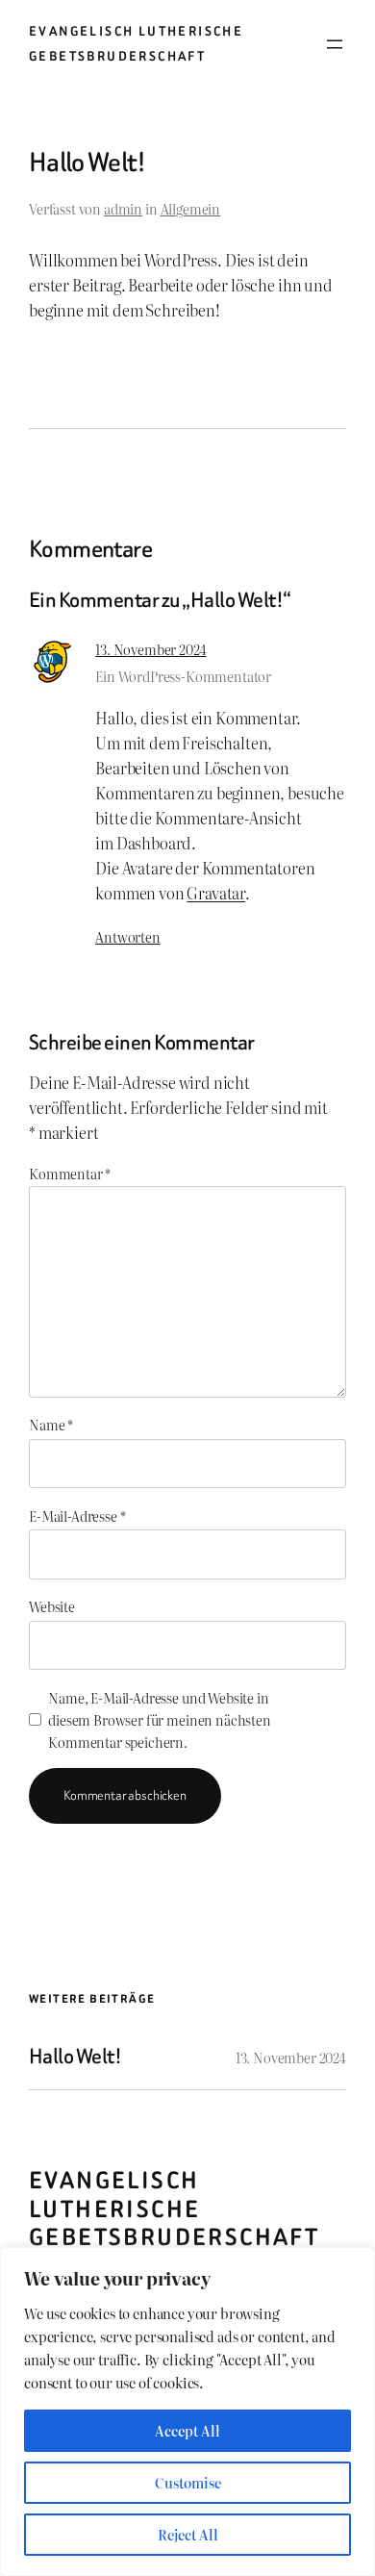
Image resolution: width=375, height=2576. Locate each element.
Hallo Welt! (75, 2057)
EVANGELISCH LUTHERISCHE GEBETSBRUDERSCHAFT (174, 2209)
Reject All (188, 2535)
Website (52, 1606)
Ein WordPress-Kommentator (183, 676)
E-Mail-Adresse (77, 1515)
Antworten (128, 936)
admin (123, 208)
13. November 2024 (150, 649)
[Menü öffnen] (335, 44)
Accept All (187, 2431)
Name (51, 1424)
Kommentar (70, 1173)
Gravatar (216, 893)
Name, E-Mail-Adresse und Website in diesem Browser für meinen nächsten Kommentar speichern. (160, 1719)
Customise (188, 2483)
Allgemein (191, 208)
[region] (187, 2412)
